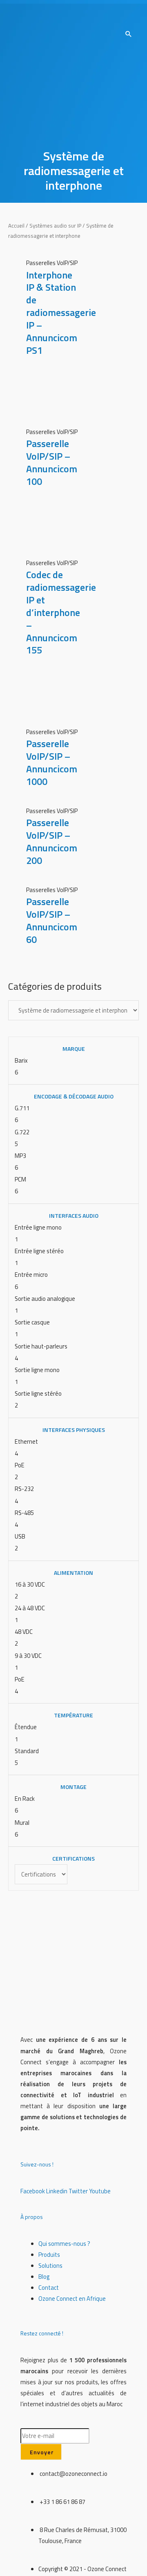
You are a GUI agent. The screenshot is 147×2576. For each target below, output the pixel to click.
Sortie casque (32, 1322)
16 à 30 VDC (30, 1584)
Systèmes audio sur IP (55, 226)
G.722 (22, 1132)
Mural (22, 1823)
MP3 (20, 1156)
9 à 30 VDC (28, 1656)
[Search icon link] (129, 35)
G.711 (22, 1108)
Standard (27, 1751)
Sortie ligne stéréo (38, 1393)
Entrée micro (31, 1275)
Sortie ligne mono (37, 1370)
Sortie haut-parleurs (41, 1346)
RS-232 (24, 1489)
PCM (20, 1179)
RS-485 (24, 1513)
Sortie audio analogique (45, 1299)
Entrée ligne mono (38, 1227)
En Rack (25, 1799)
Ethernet (26, 1441)
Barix (21, 1060)
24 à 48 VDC (30, 1608)
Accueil (16, 226)
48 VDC (24, 1632)
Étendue (26, 1727)
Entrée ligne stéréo (39, 1251)
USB (20, 1536)
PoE (20, 1465)
